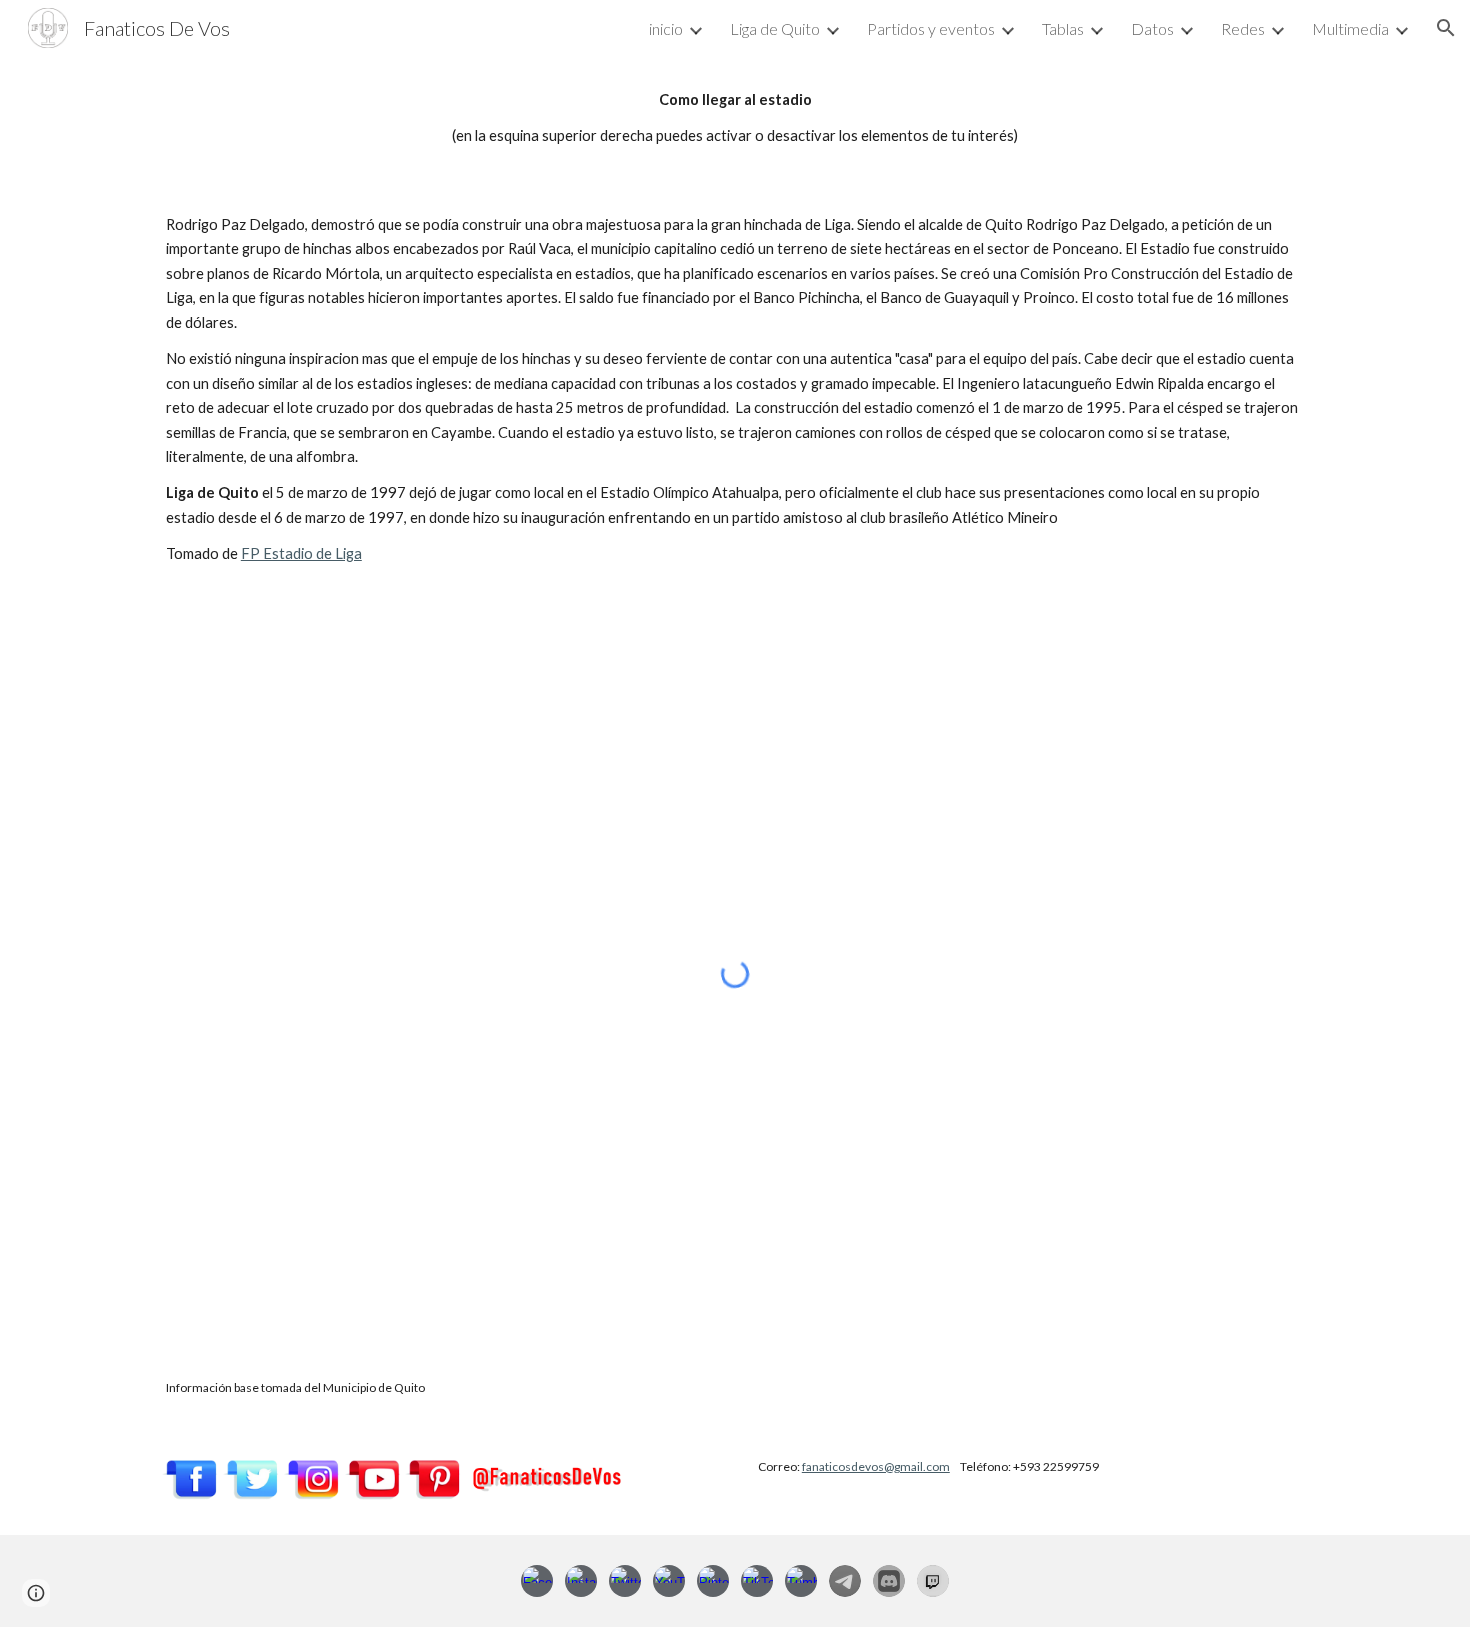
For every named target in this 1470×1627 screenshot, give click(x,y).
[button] (1446, 28)
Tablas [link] (1063, 28)
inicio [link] (666, 28)
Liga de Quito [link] (775, 28)
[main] (735, 118)
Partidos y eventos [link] (931, 28)
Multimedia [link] (1350, 28)
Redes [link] (1243, 28)
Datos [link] (1152, 28)
